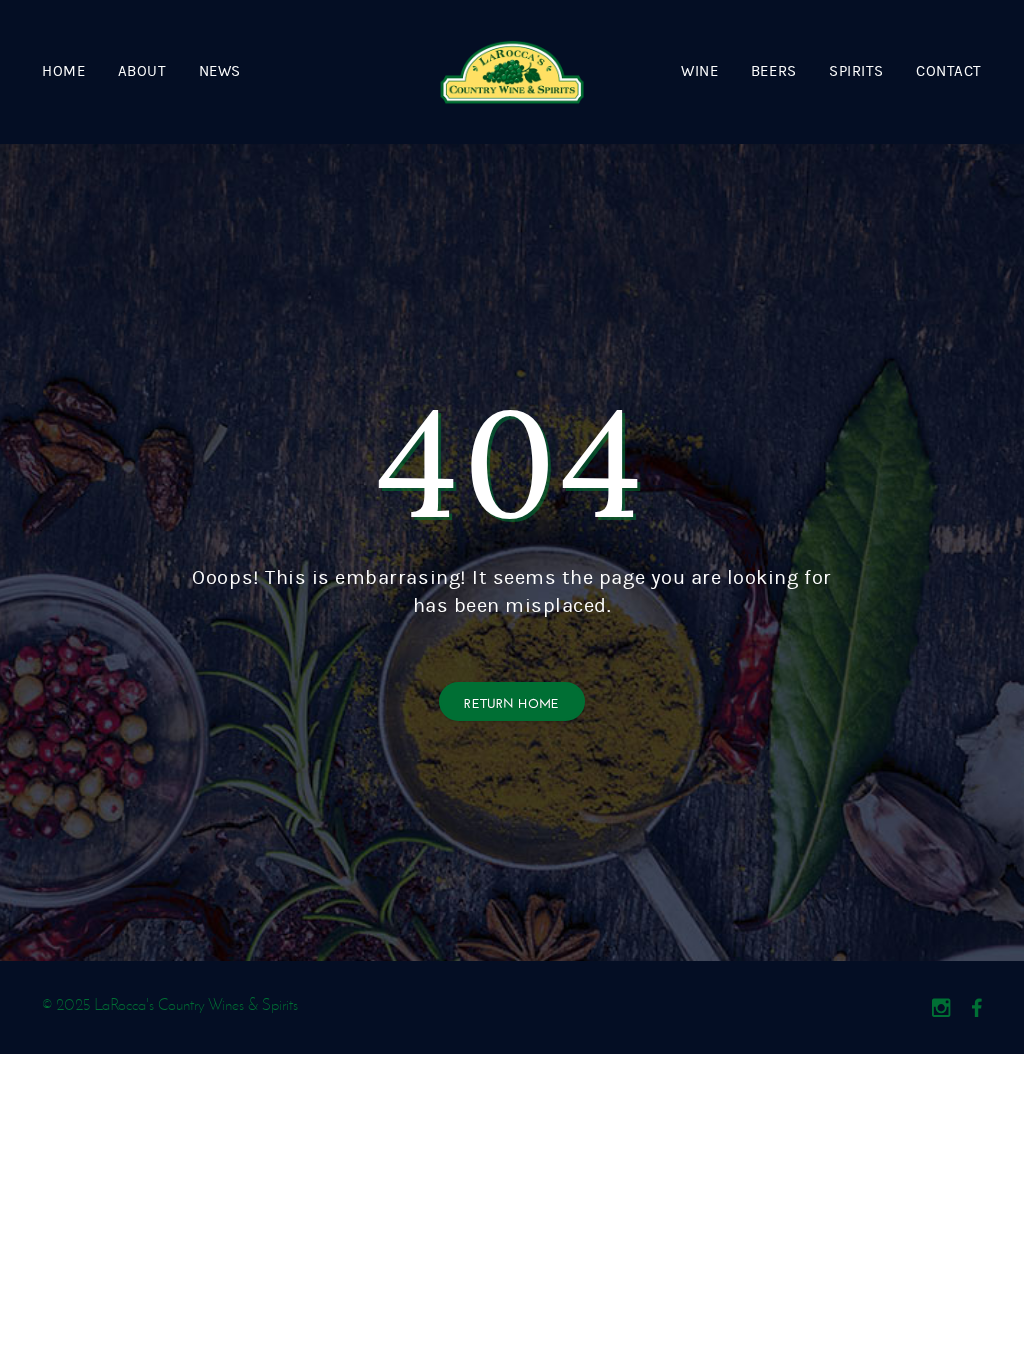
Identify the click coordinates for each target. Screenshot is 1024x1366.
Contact (949, 71)
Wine (699, 71)
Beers (774, 71)
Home (63, 71)
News (220, 71)
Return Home (512, 701)
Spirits (856, 71)
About (142, 71)
